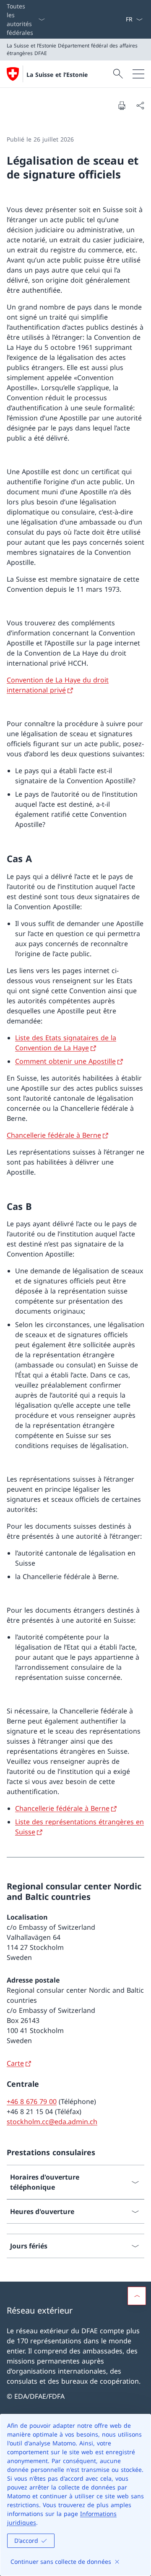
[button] (137, 2296)
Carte (15, 2063)
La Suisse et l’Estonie (57, 75)
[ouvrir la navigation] (138, 74)
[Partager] (140, 105)
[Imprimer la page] (122, 105)
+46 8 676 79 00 (32, 2101)
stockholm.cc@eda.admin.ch (52, 2122)
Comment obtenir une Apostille (65, 1061)
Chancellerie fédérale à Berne (54, 1135)
